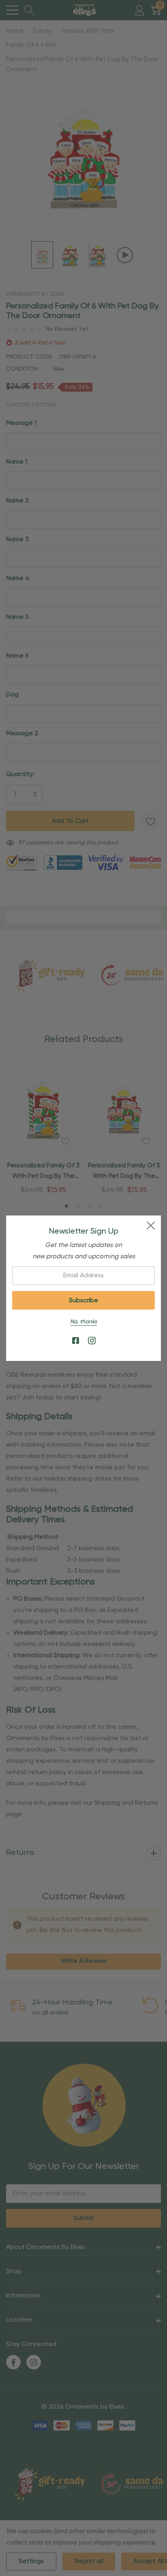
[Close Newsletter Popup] (151, 1226)
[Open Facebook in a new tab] (76, 1341)
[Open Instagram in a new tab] (92, 1341)
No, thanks (83, 1322)
